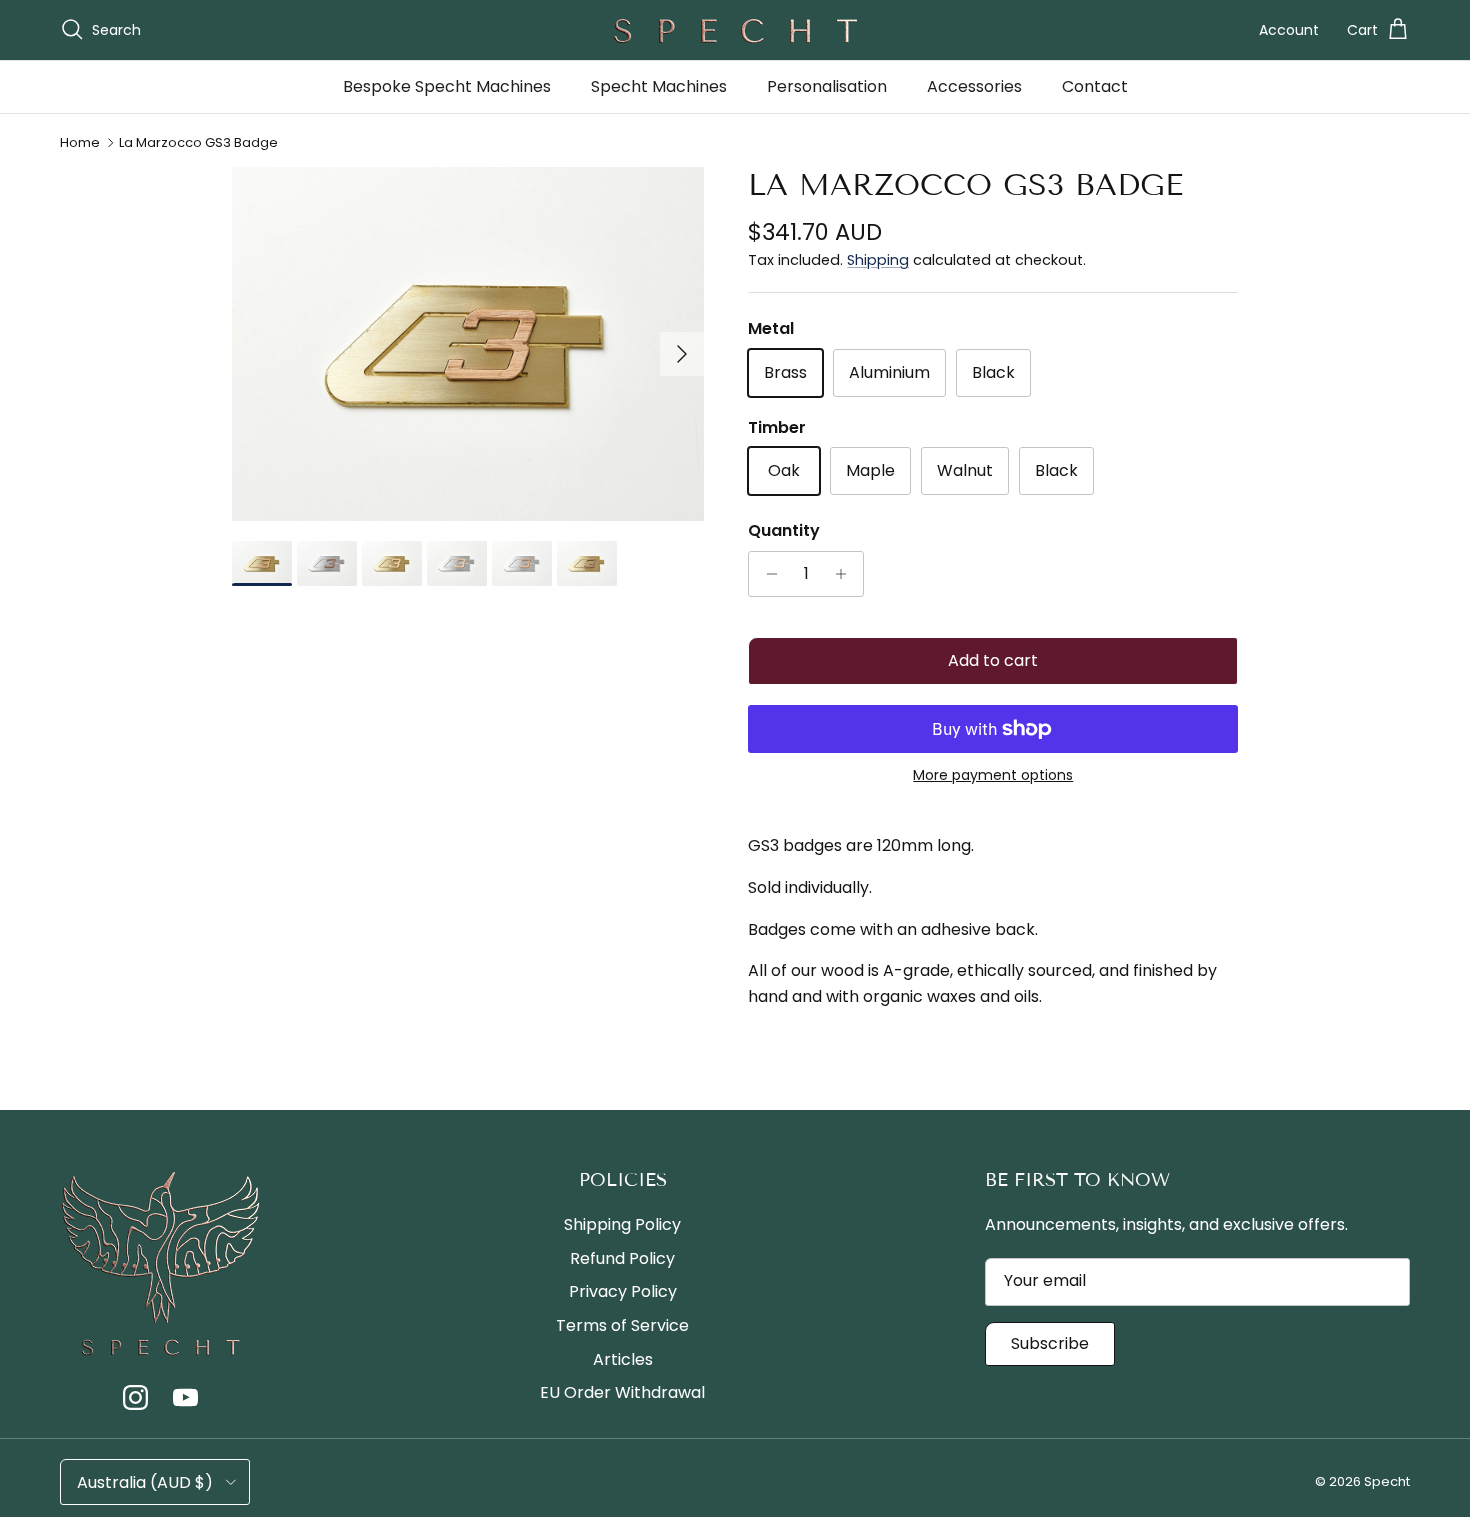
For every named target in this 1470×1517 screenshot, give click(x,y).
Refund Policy (622, 1258)
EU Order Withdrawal (622, 1392)
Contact (1095, 86)
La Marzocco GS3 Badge (198, 142)
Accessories (974, 86)
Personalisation (827, 86)
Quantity (784, 531)
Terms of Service (622, 1325)
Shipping (878, 260)
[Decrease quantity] (766, 574)
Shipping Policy (622, 1224)
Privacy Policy (623, 1291)
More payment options (993, 775)
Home (80, 142)
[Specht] (735, 30)
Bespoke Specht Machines (447, 86)
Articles (623, 1359)
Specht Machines (659, 86)
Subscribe (1050, 1343)
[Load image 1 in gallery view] (468, 344)
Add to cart (993, 660)
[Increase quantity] (845, 574)
